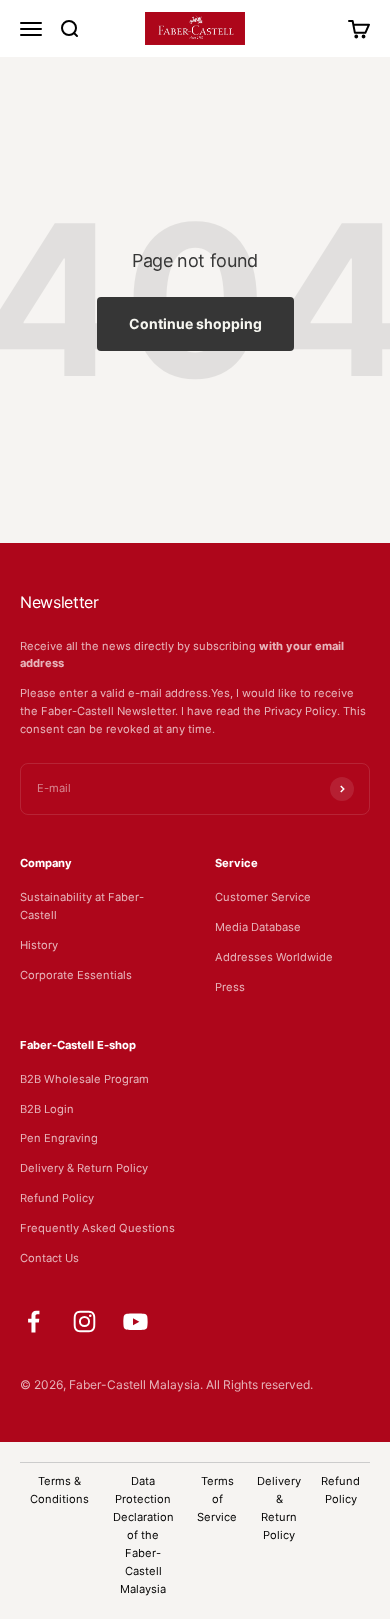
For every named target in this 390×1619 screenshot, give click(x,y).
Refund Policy (57, 1198)
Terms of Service (217, 1499)
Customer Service (263, 897)
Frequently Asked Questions (97, 1228)
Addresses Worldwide (274, 957)
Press (230, 987)
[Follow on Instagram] (84, 1321)
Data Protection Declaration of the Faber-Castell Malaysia (143, 1535)
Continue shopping (195, 323)
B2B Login (47, 1109)
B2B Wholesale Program (84, 1079)
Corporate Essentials (76, 975)
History (39, 945)
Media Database (258, 927)
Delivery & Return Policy (84, 1168)
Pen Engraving (59, 1138)
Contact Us (49, 1258)
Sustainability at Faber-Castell (82, 906)
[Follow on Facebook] (33, 1321)
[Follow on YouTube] (135, 1321)
